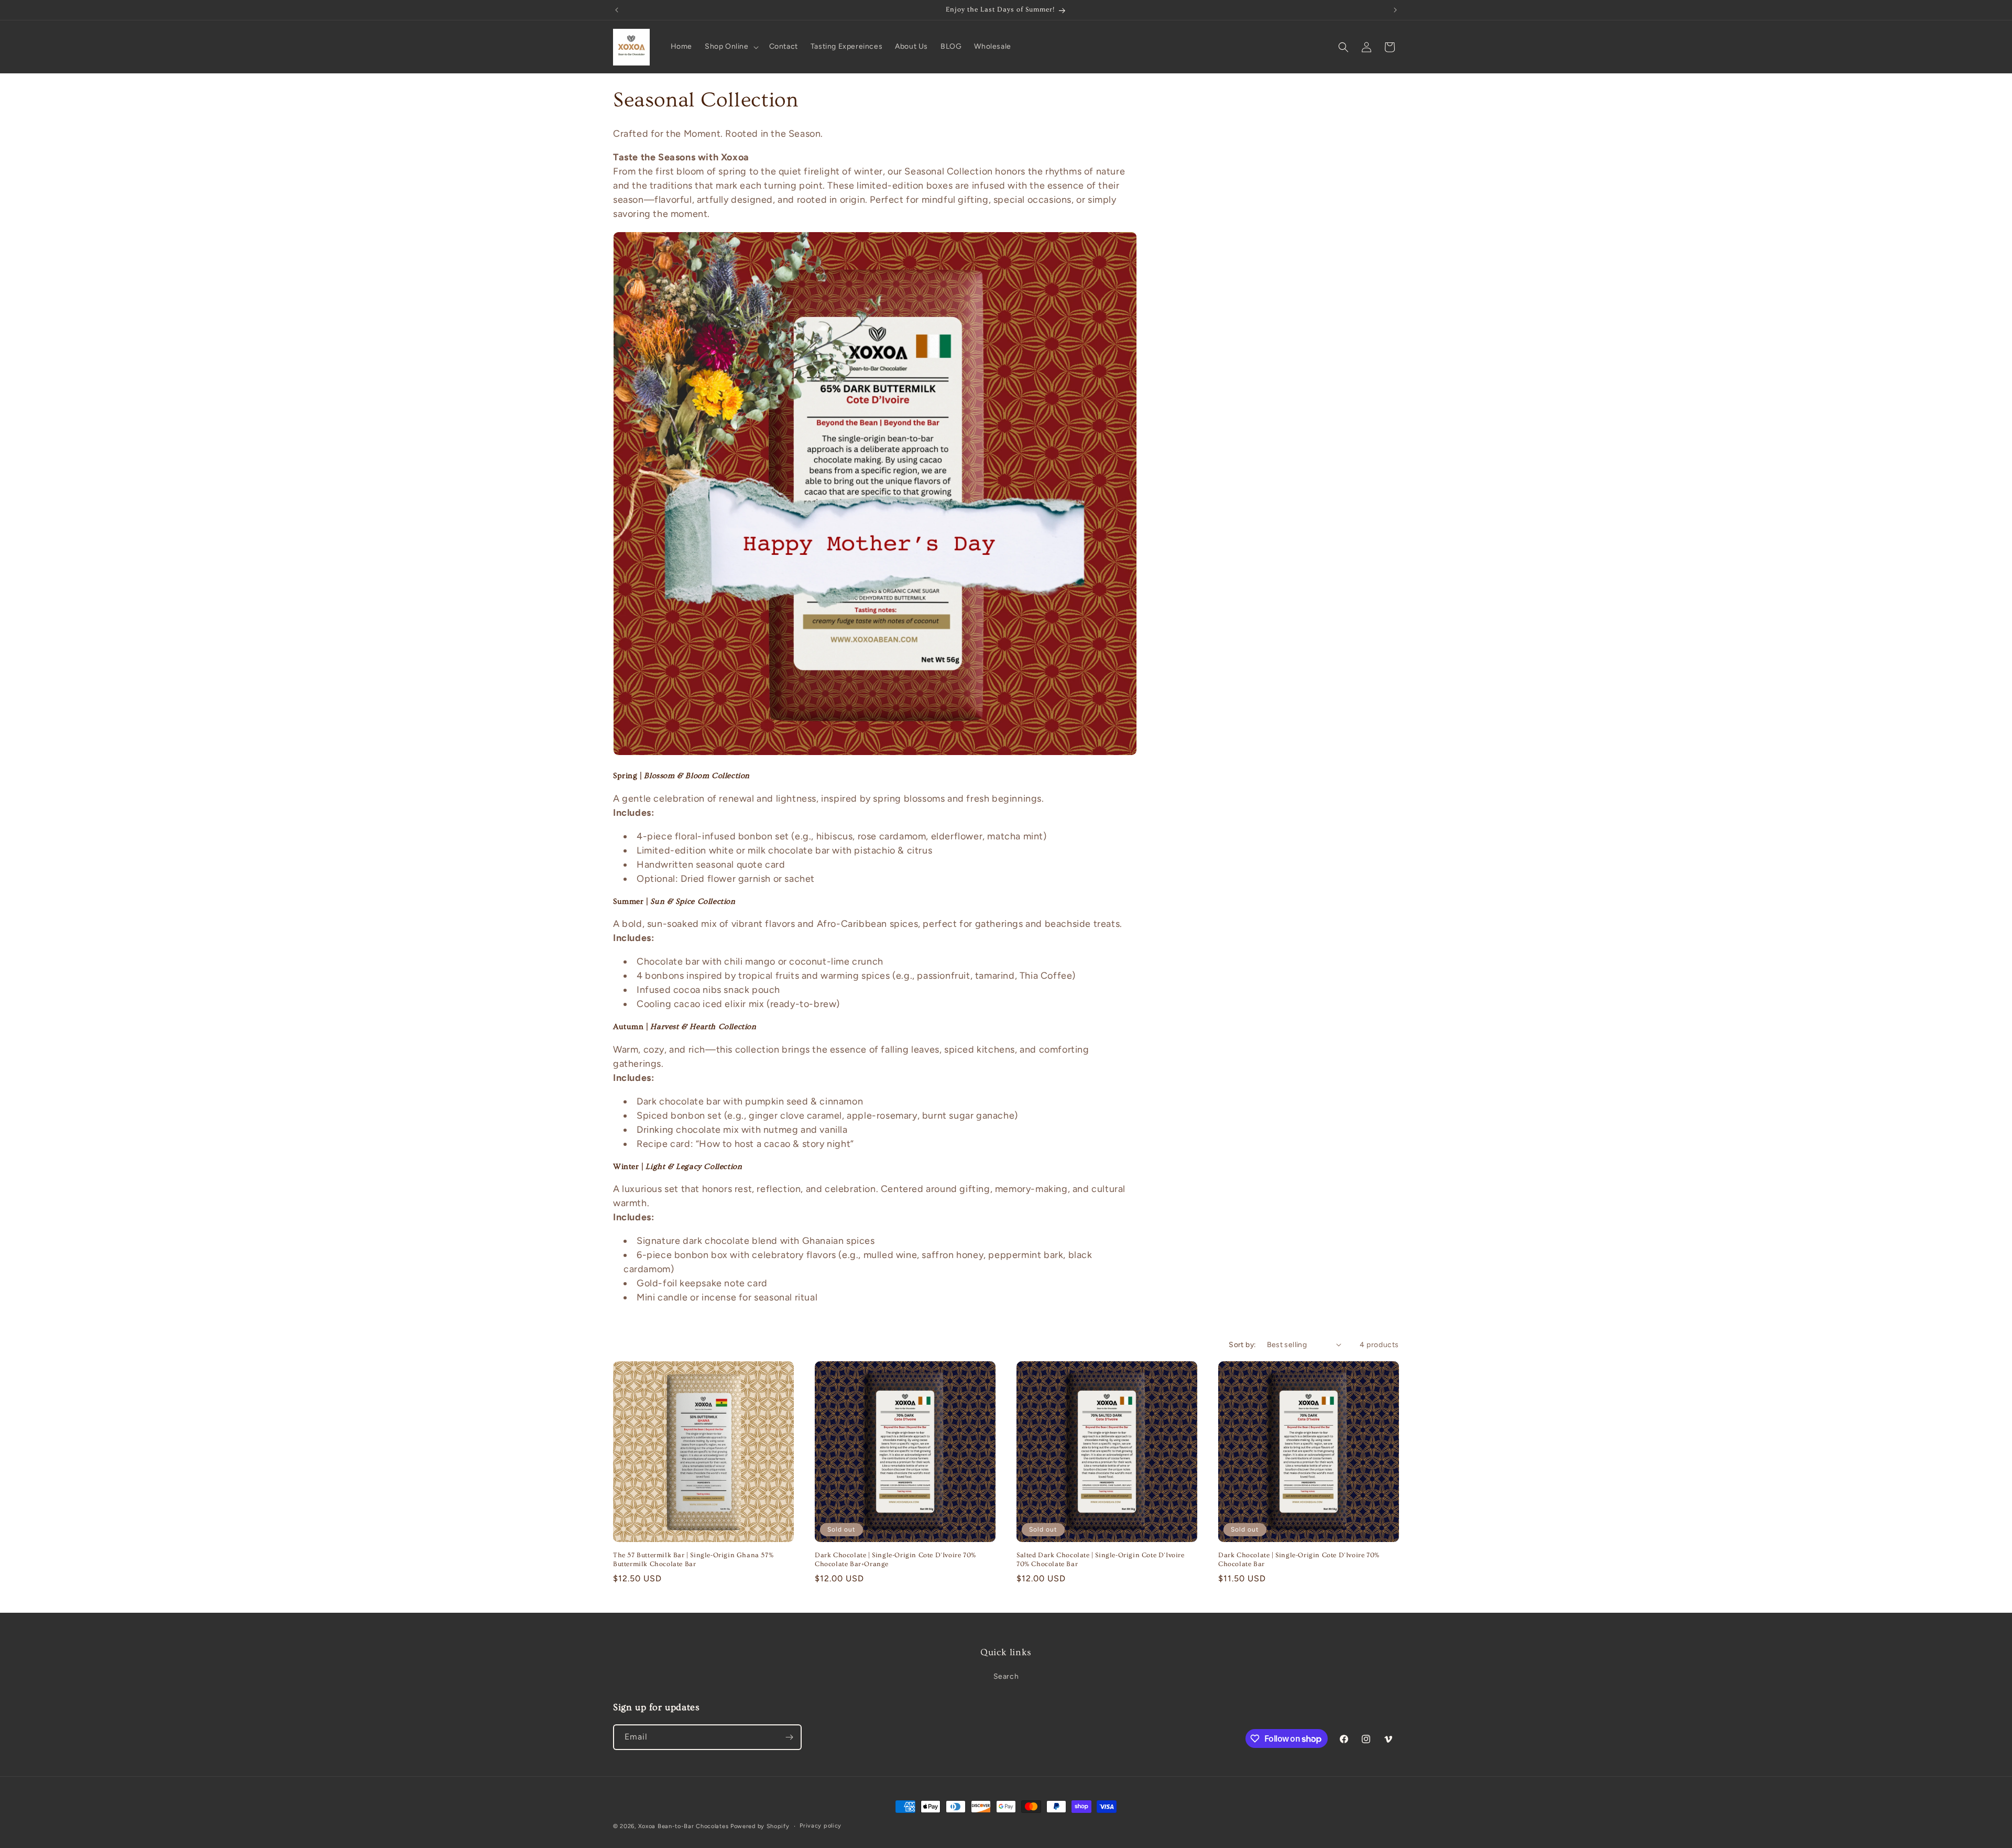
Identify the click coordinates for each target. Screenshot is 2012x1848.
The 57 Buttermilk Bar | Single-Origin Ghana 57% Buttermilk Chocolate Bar (693, 1560)
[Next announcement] (1395, 10)
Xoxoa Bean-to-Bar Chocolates (684, 1826)
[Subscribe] (789, 1737)
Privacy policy (821, 1826)
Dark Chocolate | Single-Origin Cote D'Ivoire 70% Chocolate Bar (1299, 1560)
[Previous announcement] (617, 10)
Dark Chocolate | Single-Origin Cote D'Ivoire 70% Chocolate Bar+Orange (895, 1560)
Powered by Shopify (760, 1826)
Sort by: (1242, 1345)
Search (1006, 1676)
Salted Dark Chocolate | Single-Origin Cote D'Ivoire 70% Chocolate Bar (1101, 1560)
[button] (731, 47)
